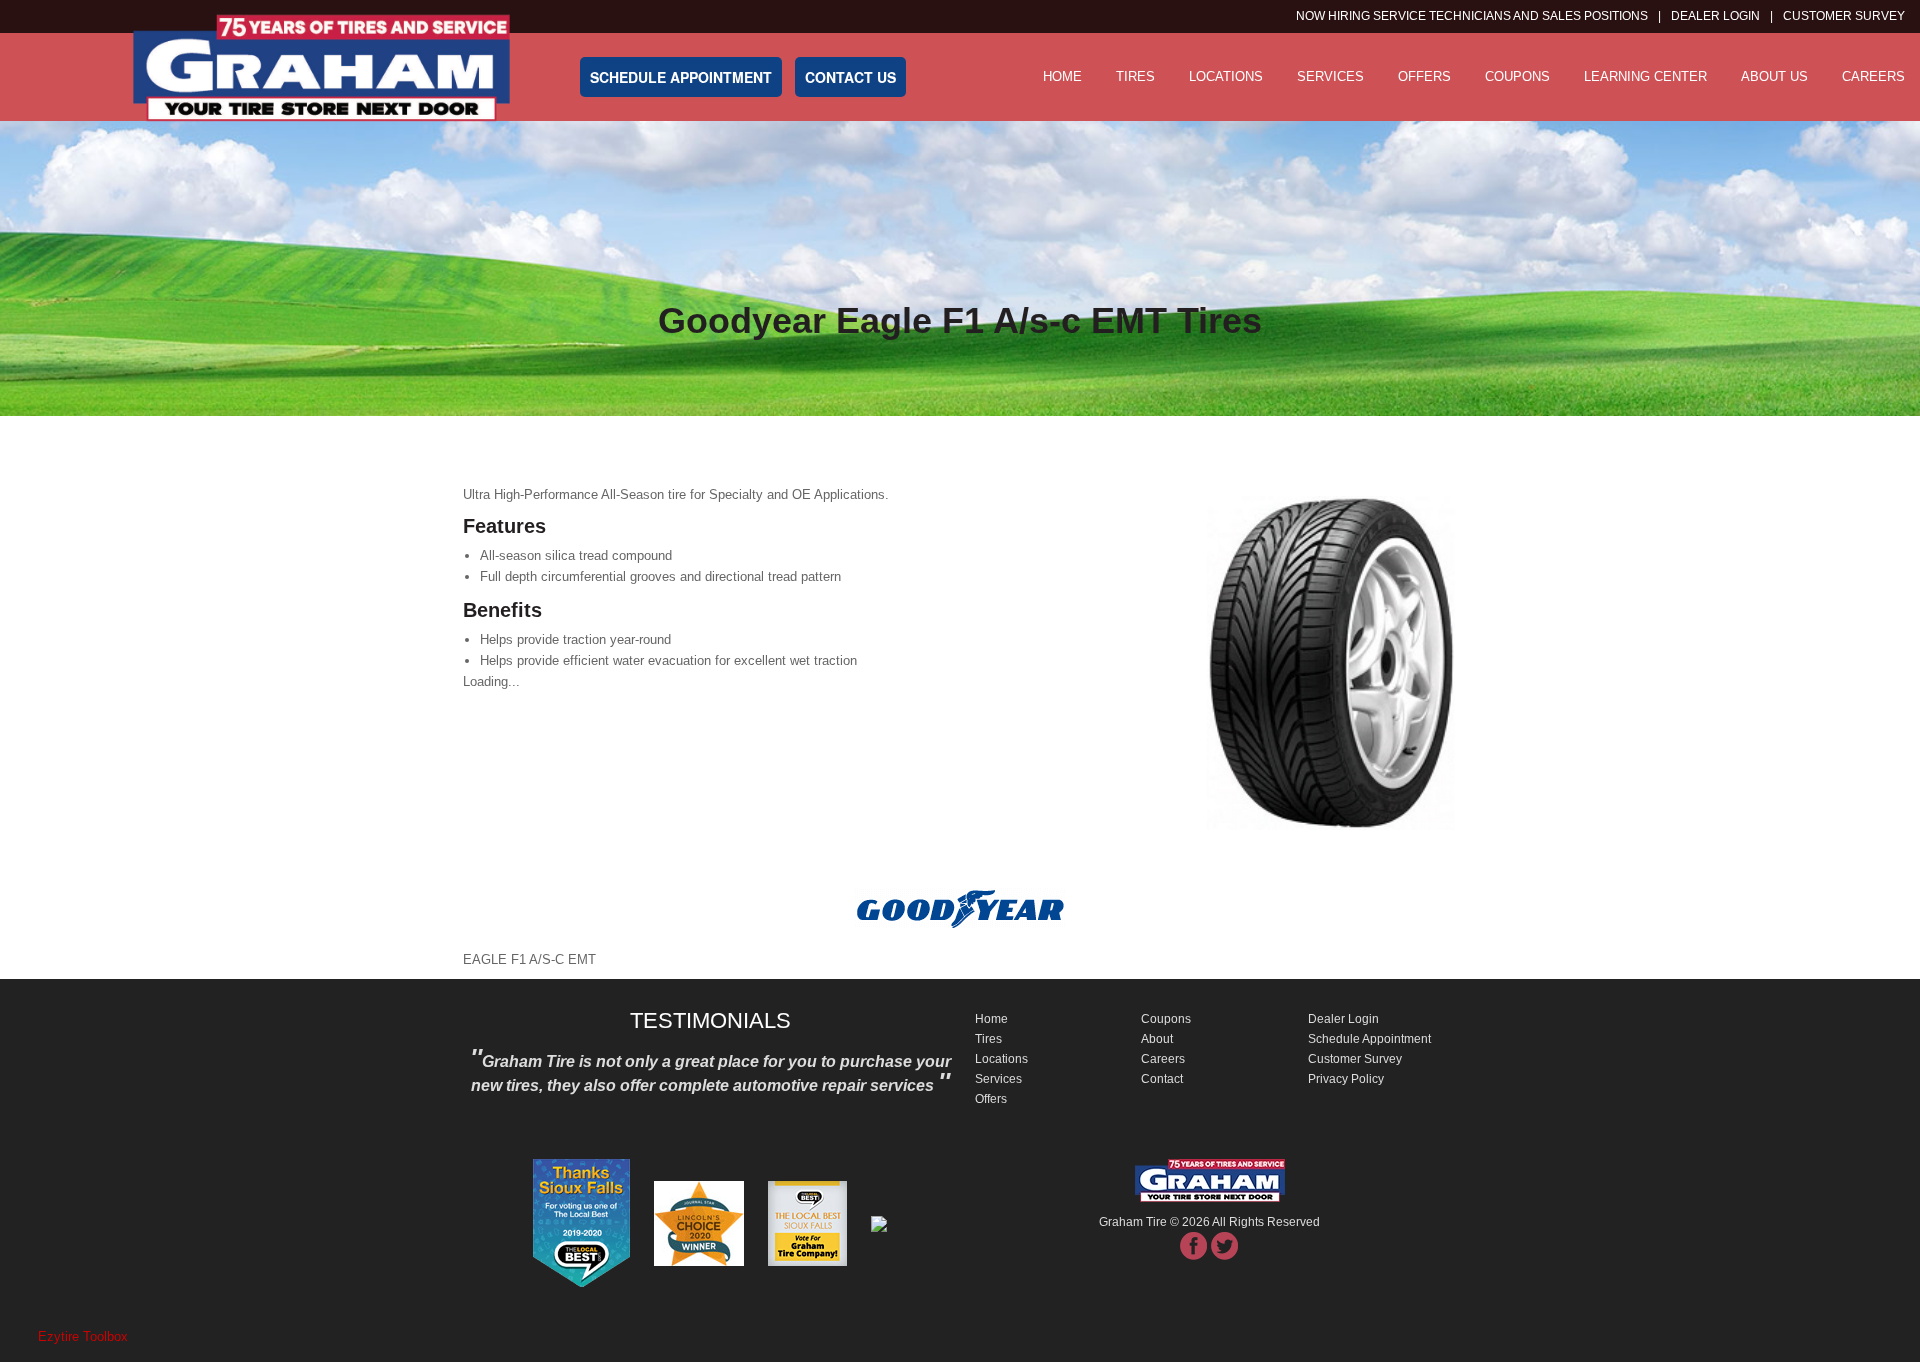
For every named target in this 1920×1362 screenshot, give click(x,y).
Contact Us (850, 77)
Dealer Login (1715, 16)
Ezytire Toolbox (83, 1336)
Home (1062, 76)
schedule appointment (681, 77)
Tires (1135, 76)
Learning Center (1645, 76)
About (1157, 1039)
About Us (1774, 76)
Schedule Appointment (1369, 1039)
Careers (1873, 76)
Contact (1162, 1079)
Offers (1424, 76)
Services (1330, 76)
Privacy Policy (1346, 1079)
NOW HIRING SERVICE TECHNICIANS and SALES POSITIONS (1472, 16)
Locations (1226, 76)
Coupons (1517, 76)
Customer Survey (1355, 1059)
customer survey (1844, 16)
